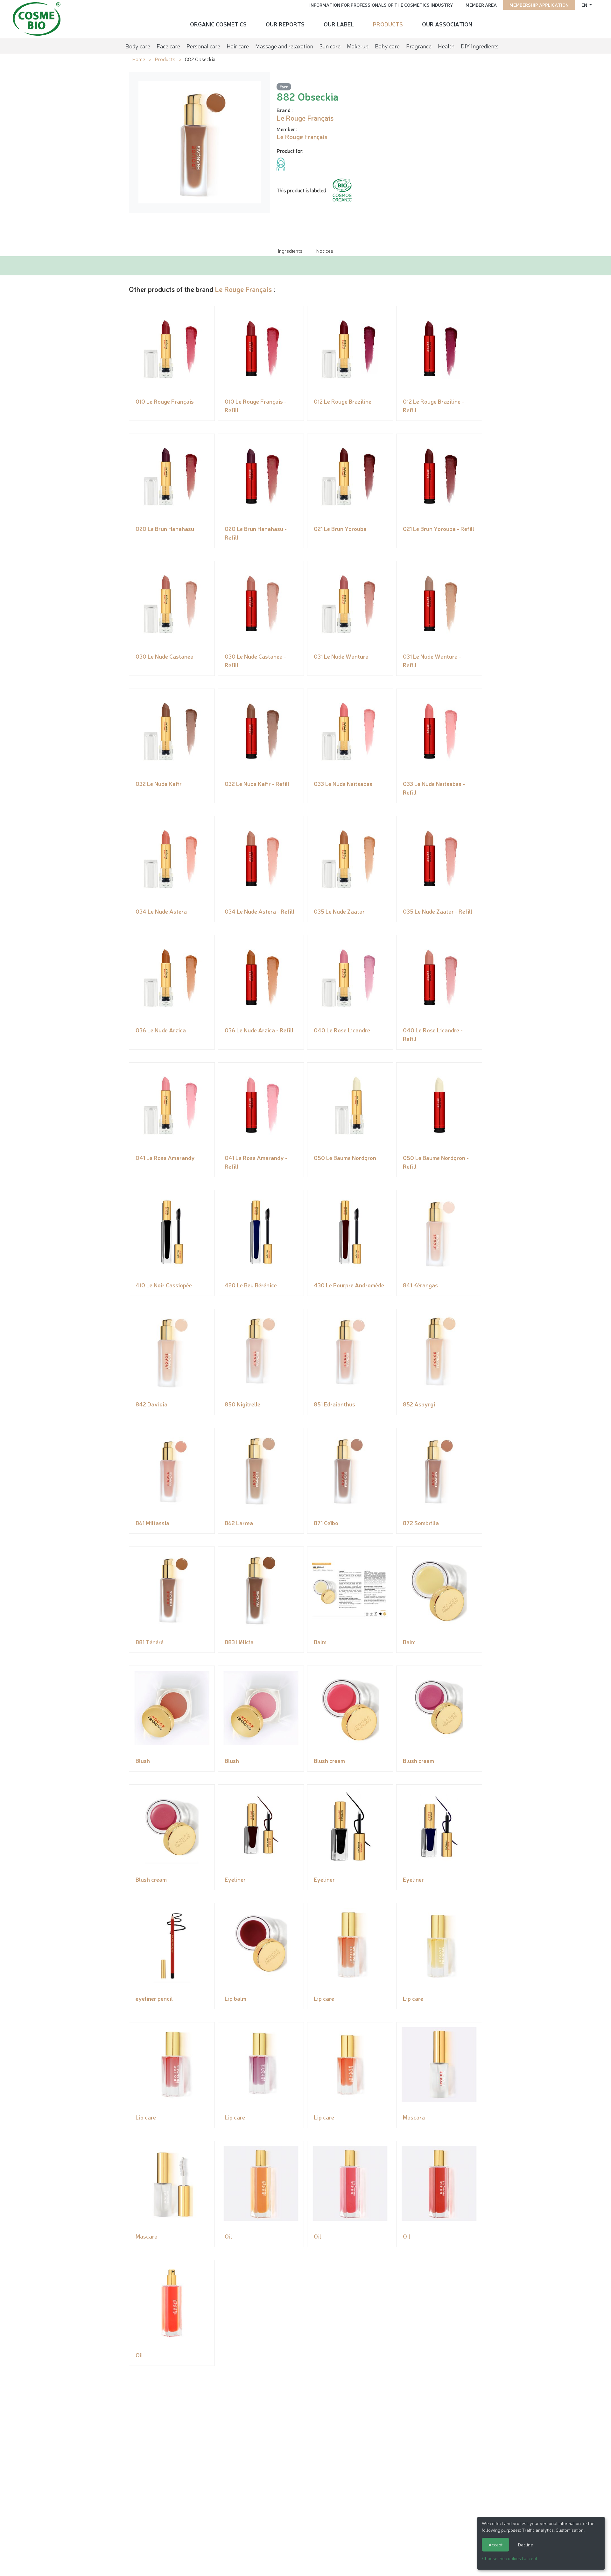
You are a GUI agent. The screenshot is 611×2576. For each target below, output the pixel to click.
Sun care (330, 46)
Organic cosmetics (218, 24)
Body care (138, 46)
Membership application (539, 5)
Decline (526, 2544)
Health (446, 46)
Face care (168, 46)
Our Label (339, 24)
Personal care (203, 46)
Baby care (387, 46)
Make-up (358, 46)
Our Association (447, 24)
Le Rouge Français (243, 289)
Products (388, 24)
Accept (495, 2544)
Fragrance (419, 46)
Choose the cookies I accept (510, 2558)
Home (139, 59)
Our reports (285, 24)
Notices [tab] (325, 251)
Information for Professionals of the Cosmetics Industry (381, 5)
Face (284, 86)
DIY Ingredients (480, 46)
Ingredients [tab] (290, 251)
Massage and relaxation (284, 46)
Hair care (238, 46)
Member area (481, 5)
